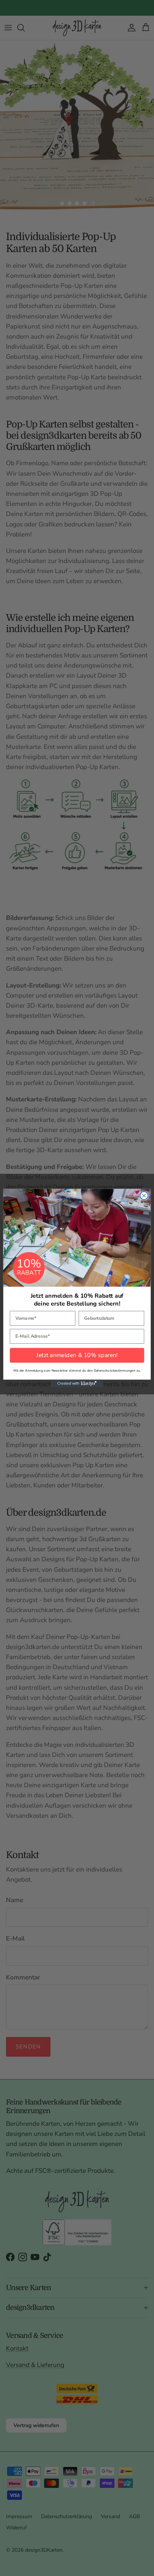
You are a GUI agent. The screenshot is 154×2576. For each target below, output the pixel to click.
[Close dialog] (144, 1195)
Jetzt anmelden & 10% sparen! (77, 1355)
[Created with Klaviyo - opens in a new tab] (77, 1383)
